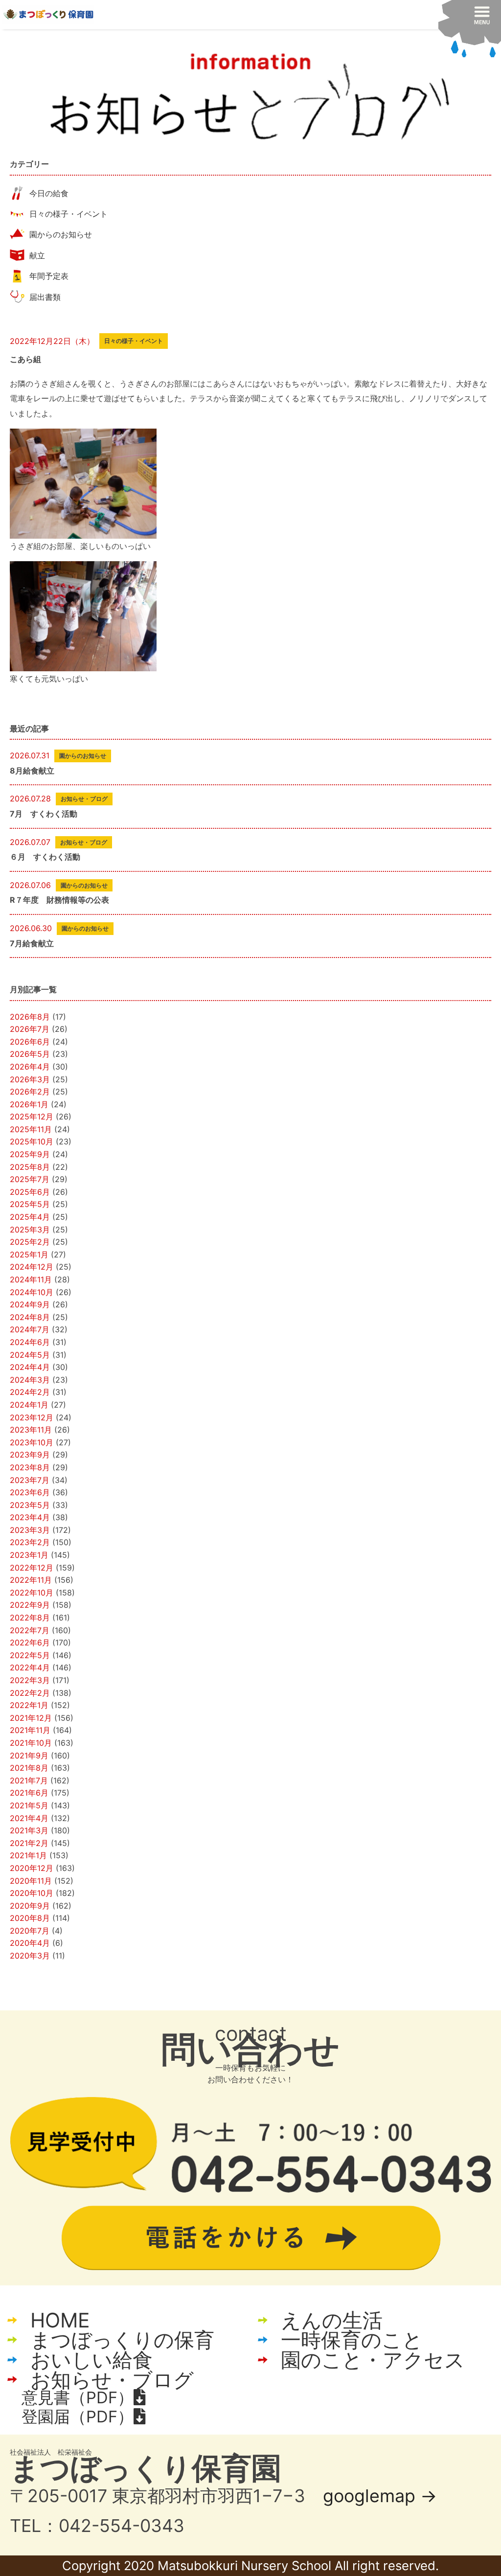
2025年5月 (30, 1204)
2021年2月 (29, 1843)
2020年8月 (30, 1918)
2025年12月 (32, 1117)
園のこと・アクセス (373, 2360)
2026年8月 (30, 1017)
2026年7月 (30, 1029)
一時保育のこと (352, 2340)
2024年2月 (30, 1392)
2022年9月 (30, 1605)
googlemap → (380, 2496)
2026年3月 (30, 1079)
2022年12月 (32, 1568)
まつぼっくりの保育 (122, 2340)
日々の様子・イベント (68, 214)
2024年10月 (32, 1292)
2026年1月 (29, 1104)
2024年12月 (32, 1267)
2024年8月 (30, 1317)
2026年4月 (30, 1067)
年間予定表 (49, 276)
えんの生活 (332, 2320)
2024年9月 (30, 1304)
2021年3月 (29, 1830)
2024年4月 (30, 1367)
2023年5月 (30, 1505)
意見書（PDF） (78, 2397)
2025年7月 (30, 1179)
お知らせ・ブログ (112, 2380)
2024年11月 (31, 1279)
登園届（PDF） (78, 2416)
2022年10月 (32, 1593)
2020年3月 (30, 1956)
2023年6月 (30, 1492)
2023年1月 (29, 1555)
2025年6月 (30, 1192)
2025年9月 (30, 1154)
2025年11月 (31, 1129)
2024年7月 (30, 1329)
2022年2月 (30, 1693)
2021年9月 (29, 1755)
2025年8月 (30, 1167)
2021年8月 (29, 1768)
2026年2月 (30, 1092)
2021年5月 (29, 1805)
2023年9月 (30, 1455)
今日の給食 (49, 193)
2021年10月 (31, 1743)
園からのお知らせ (61, 234)
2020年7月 (30, 1931)
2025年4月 (30, 1217)
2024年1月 (29, 1405)
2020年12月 (32, 1868)
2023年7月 (30, 1480)
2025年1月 (29, 1254)
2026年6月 (30, 1042)
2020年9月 (30, 1906)
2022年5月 (30, 1655)
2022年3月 (30, 1680)
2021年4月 (29, 1818)
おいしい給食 (91, 2360)
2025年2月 (30, 1242)
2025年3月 (30, 1230)
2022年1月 (29, 1705)
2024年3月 (30, 1380)
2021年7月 (29, 1780)
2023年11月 (31, 1430)
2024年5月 (30, 1355)
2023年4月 (30, 1517)
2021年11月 (30, 1730)
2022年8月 (30, 1618)
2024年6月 (30, 1342)
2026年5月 (30, 1054)
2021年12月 (31, 1718)
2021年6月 (29, 1793)
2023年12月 (32, 1417)
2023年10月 (32, 1442)
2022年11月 (31, 1580)
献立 (37, 255)
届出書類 (45, 297)
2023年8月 (30, 1467)
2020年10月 (32, 1893)
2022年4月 (30, 1667)
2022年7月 (30, 1630)
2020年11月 (31, 1881)
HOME (60, 2320)
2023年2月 (30, 1542)
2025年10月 (32, 1141)
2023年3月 (30, 1530)
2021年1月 (28, 1855)
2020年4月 (30, 1943)
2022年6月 (30, 1642)
